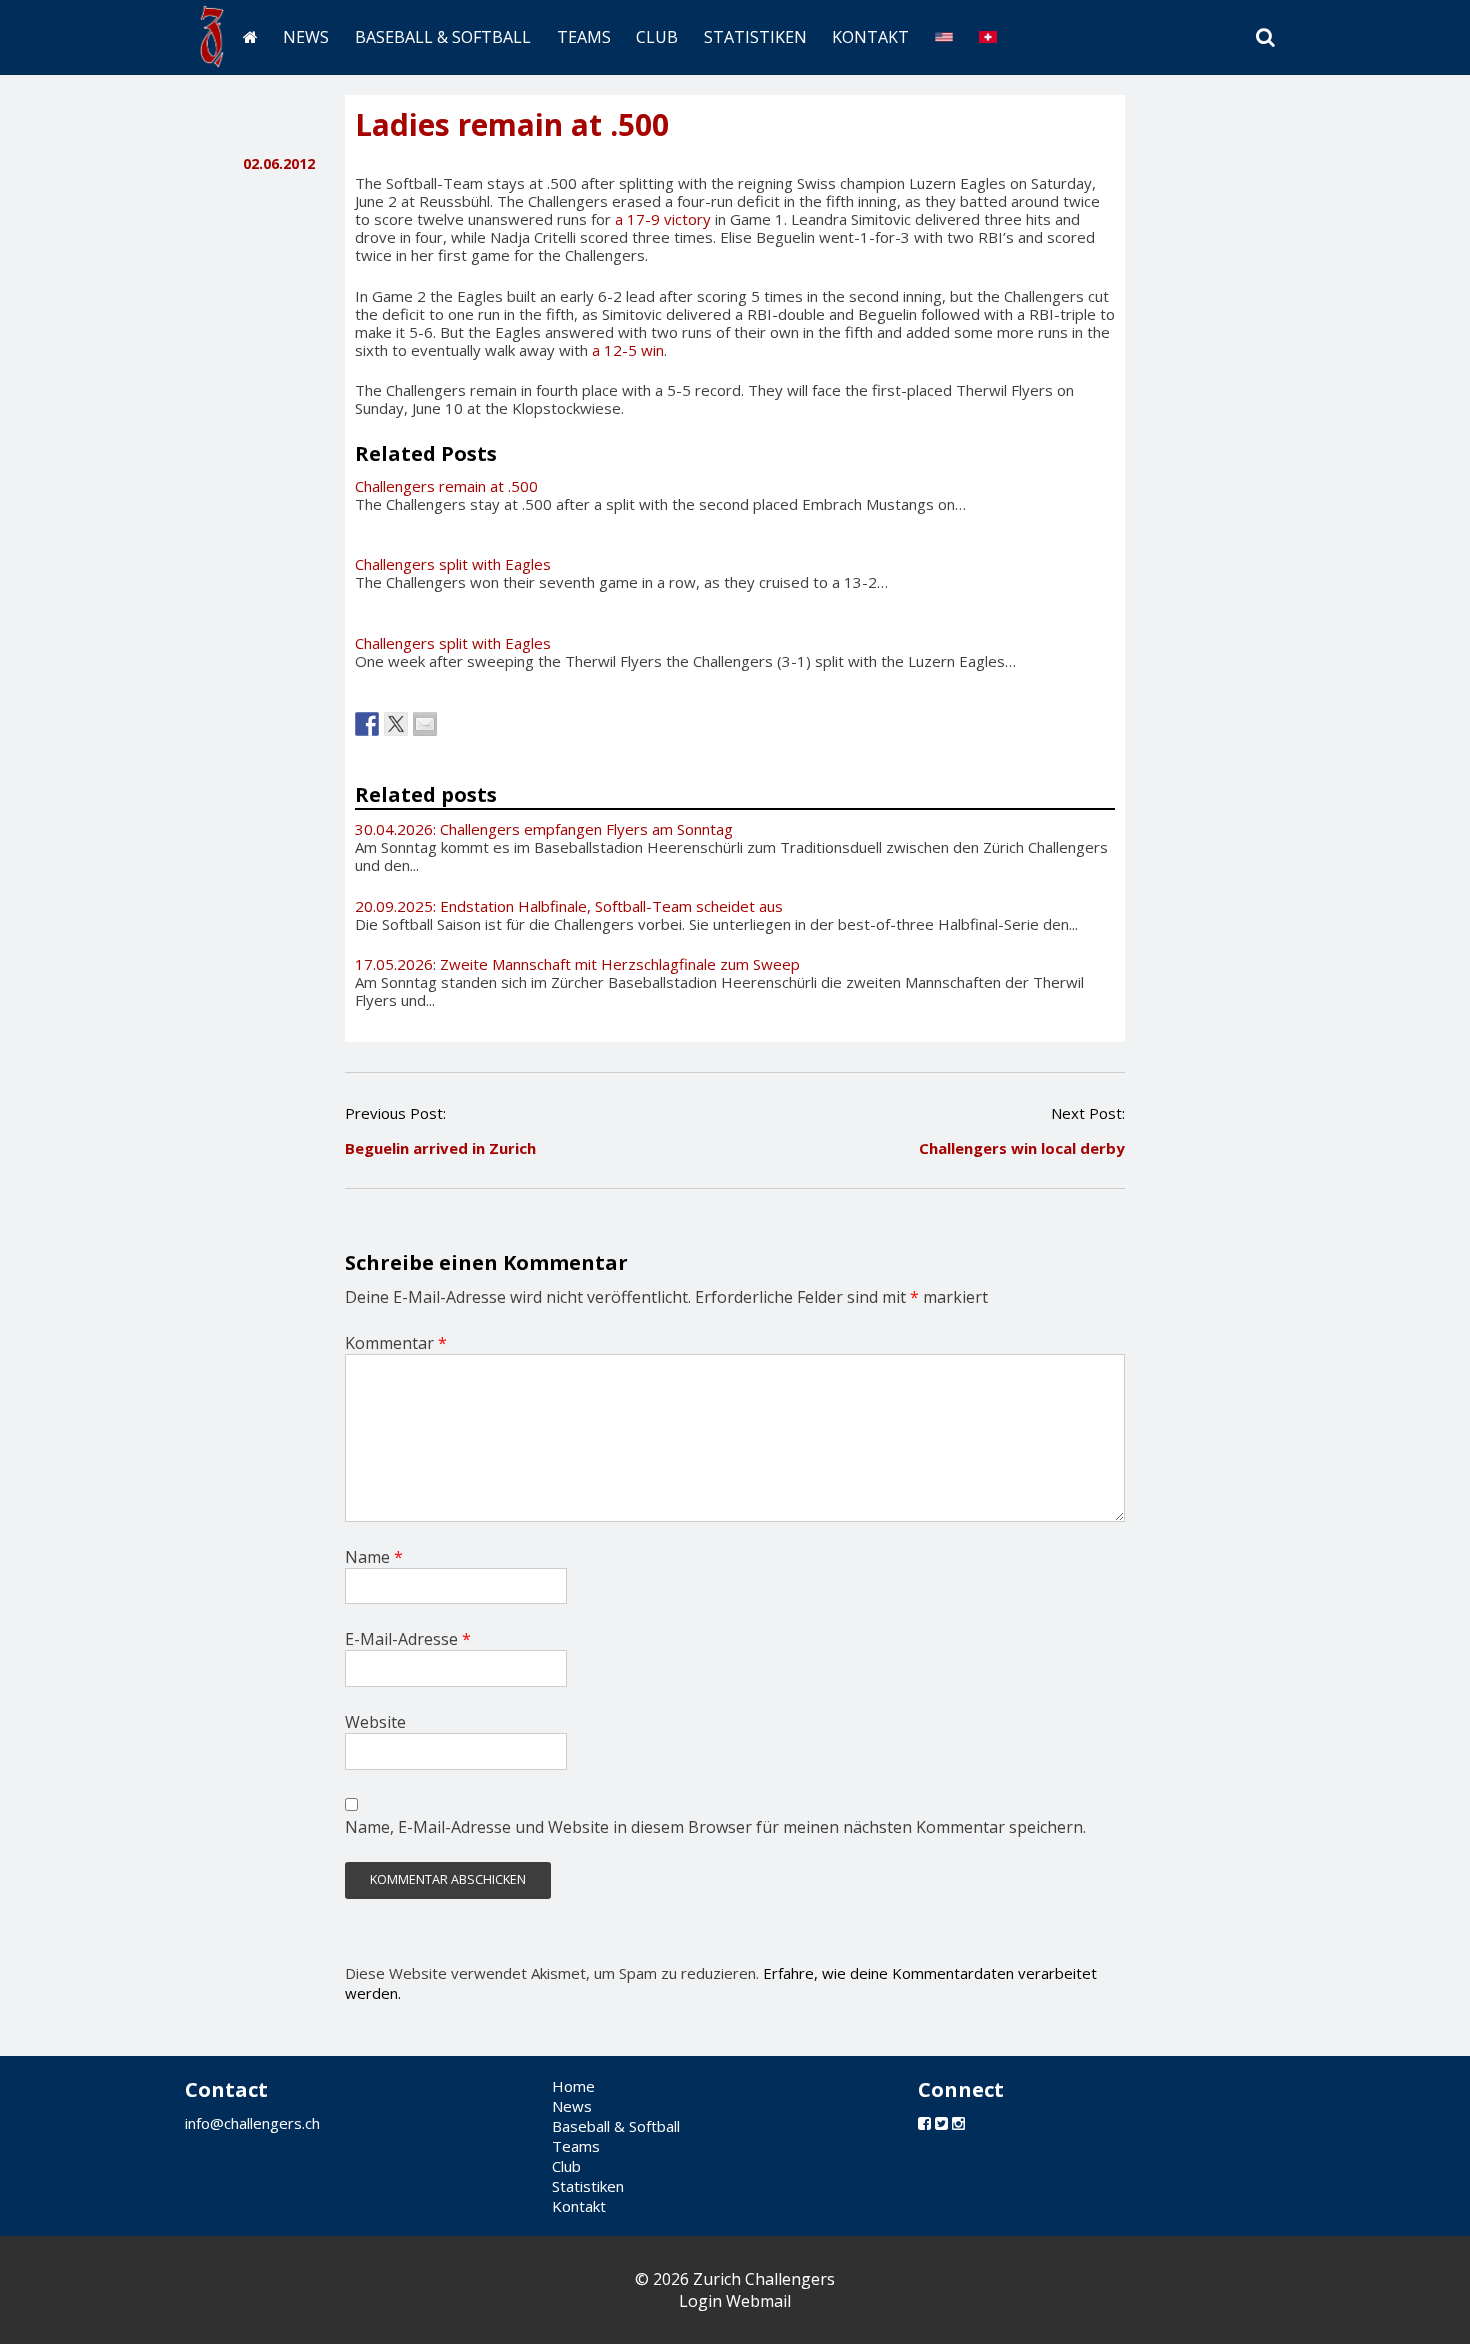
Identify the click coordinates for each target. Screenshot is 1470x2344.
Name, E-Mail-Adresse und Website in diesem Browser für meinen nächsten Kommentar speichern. (715, 1827)
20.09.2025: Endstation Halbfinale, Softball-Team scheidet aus (569, 906)
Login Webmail (735, 2301)
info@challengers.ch (252, 2123)
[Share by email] (425, 724)
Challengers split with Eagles (453, 564)
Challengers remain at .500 (446, 486)
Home (573, 2086)
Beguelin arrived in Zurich (440, 1148)
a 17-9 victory (663, 219)
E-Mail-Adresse (408, 1639)
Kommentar (396, 1343)
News (306, 37)
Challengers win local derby (1022, 1148)
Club (657, 37)
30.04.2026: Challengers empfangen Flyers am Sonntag (544, 829)
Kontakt (870, 37)
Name (374, 1557)
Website (375, 1722)
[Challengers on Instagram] (958, 2123)
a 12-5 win (628, 350)
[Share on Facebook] (367, 724)
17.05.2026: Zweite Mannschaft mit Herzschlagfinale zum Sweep (577, 964)
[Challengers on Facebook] (924, 2123)
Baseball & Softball (443, 37)
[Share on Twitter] (396, 724)
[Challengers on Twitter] (941, 2123)
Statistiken (755, 37)
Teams (584, 37)
